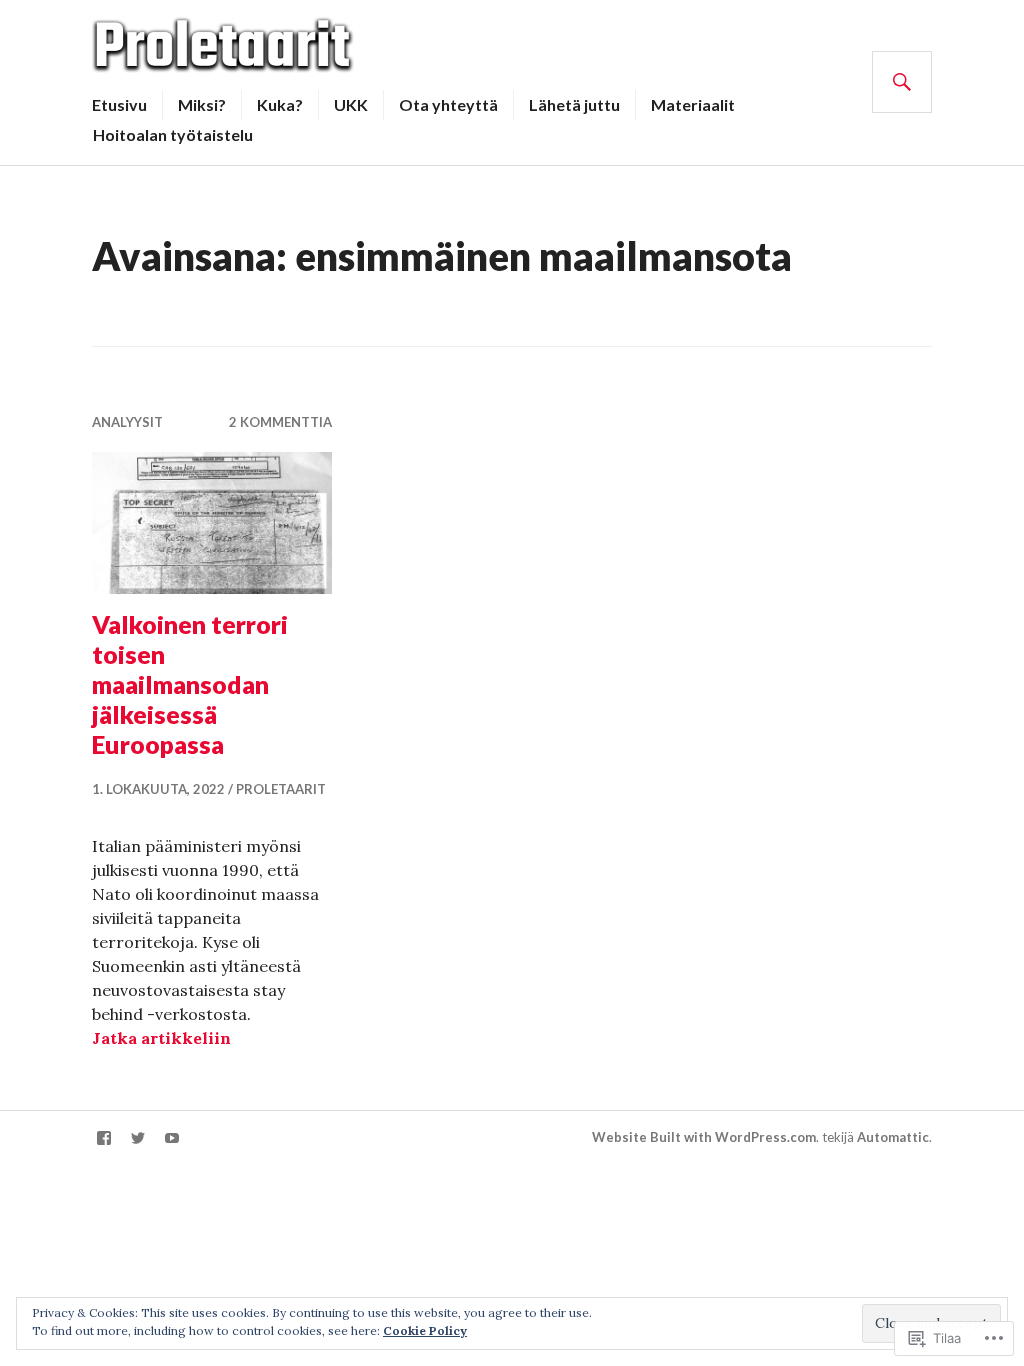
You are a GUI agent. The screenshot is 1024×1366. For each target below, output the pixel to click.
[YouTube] (172, 1138)
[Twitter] (138, 1138)
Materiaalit (693, 104)
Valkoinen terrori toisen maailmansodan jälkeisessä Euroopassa (190, 684)
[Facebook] (104, 1138)
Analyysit (127, 422)
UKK (351, 104)
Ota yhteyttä (448, 104)
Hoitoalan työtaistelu (173, 134)
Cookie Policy (425, 1330)
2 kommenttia (280, 422)
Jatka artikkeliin (161, 1038)
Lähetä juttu (574, 104)
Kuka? (280, 104)
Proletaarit (281, 789)
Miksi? (202, 104)
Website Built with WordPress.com (704, 1137)
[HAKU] (902, 82)
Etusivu (119, 104)
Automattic (893, 1137)
